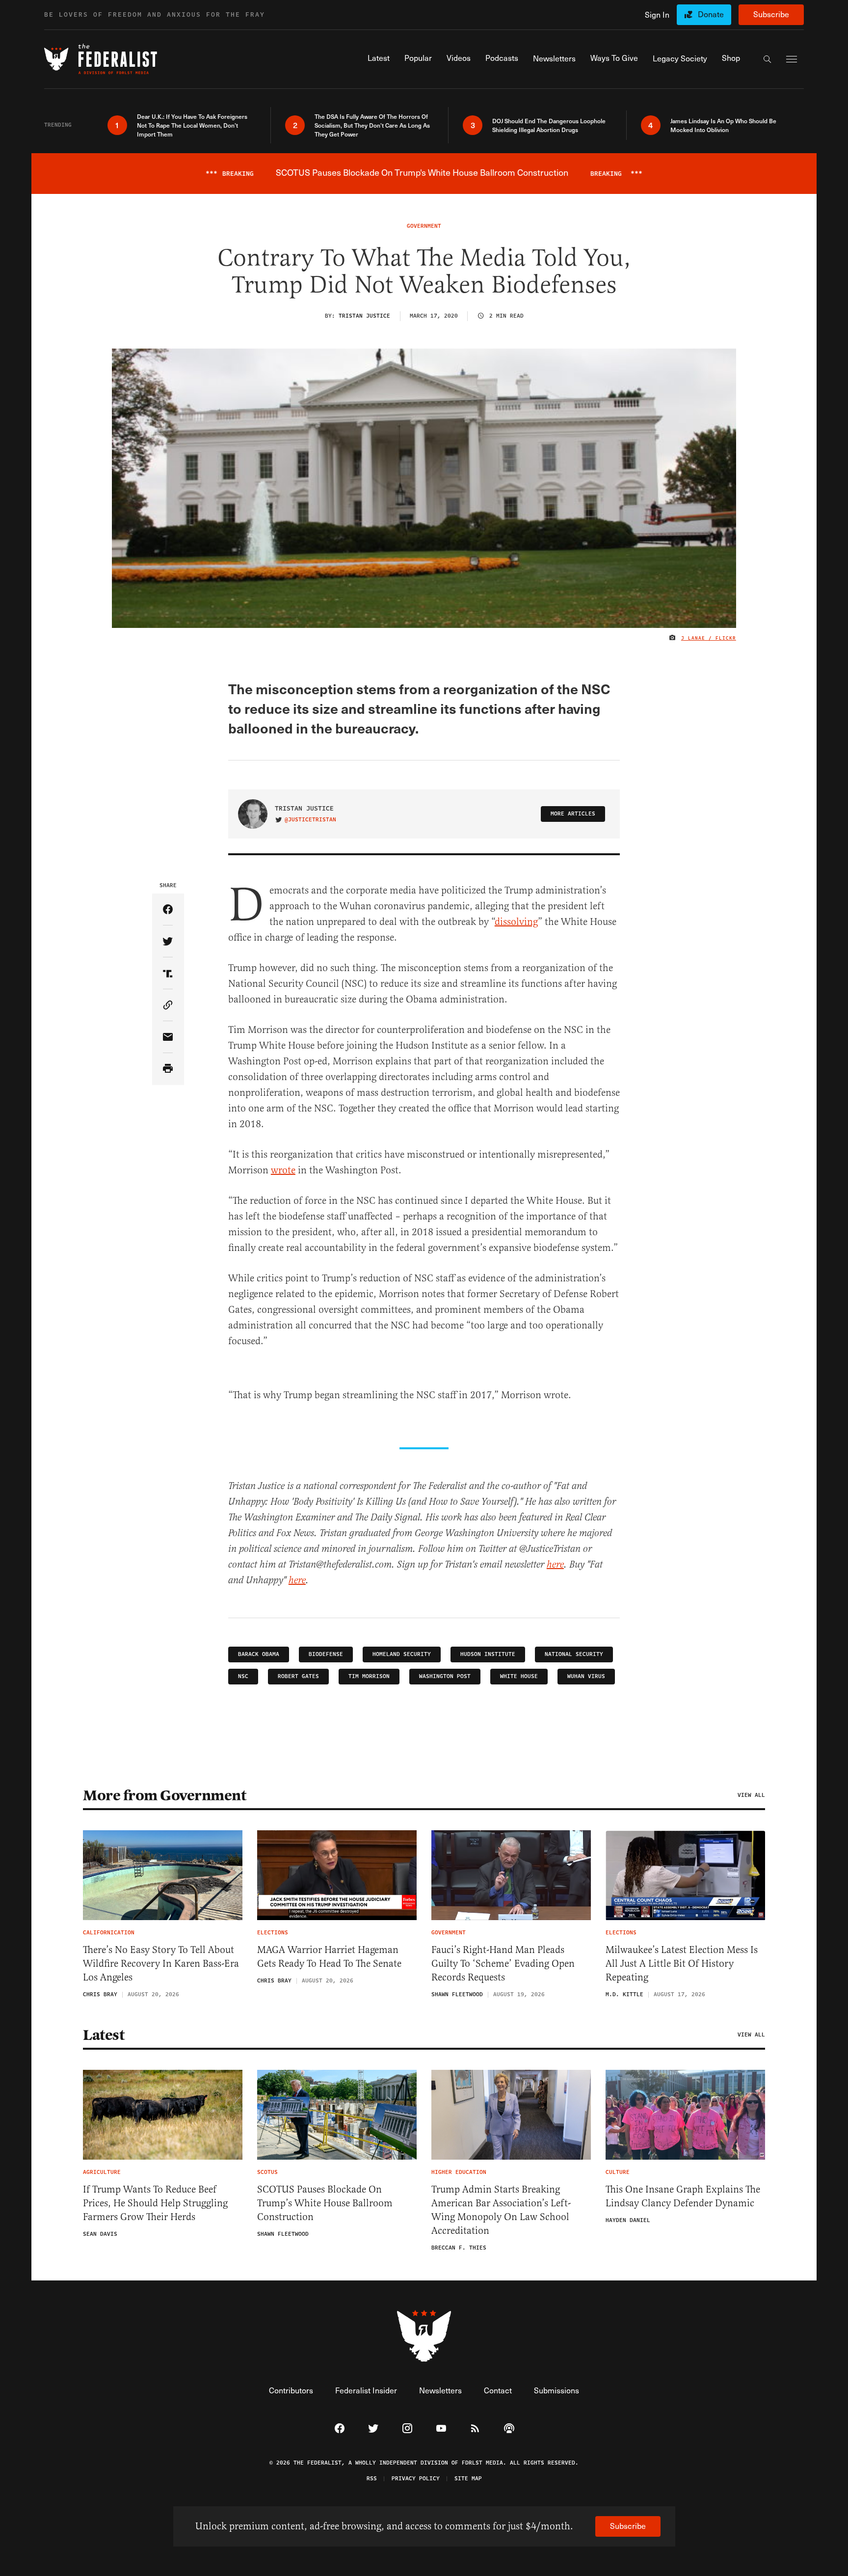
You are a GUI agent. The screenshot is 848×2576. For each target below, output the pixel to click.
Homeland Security (402, 1654)
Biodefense (326, 1654)
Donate (711, 14)
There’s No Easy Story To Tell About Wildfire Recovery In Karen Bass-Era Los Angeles (161, 1964)
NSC (243, 1676)
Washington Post (445, 1676)
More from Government (164, 1795)
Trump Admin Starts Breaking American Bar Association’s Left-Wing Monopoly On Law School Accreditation (501, 2210)
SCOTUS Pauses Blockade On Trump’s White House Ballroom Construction (325, 2203)
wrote (283, 1170)
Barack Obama (259, 1654)
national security (574, 1654)
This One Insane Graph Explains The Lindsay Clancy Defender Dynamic (683, 2196)
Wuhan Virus (586, 1676)
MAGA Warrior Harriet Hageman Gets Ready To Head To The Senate (329, 1957)
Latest (104, 2035)
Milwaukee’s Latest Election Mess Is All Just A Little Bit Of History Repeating (682, 1964)
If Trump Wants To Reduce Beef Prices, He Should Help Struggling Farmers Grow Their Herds (155, 2203)
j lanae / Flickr (709, 638)
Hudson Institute (488, 1654)
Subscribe (771, 14)
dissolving (516, 922)
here (555, 1565)
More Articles (573, 814)
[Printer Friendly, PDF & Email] (168, 1069)
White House (519, 1676)
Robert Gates (298, 1676)
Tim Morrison (369, 1676)
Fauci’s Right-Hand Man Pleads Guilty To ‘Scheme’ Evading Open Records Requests (503, 1964)
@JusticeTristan (310, 820)
